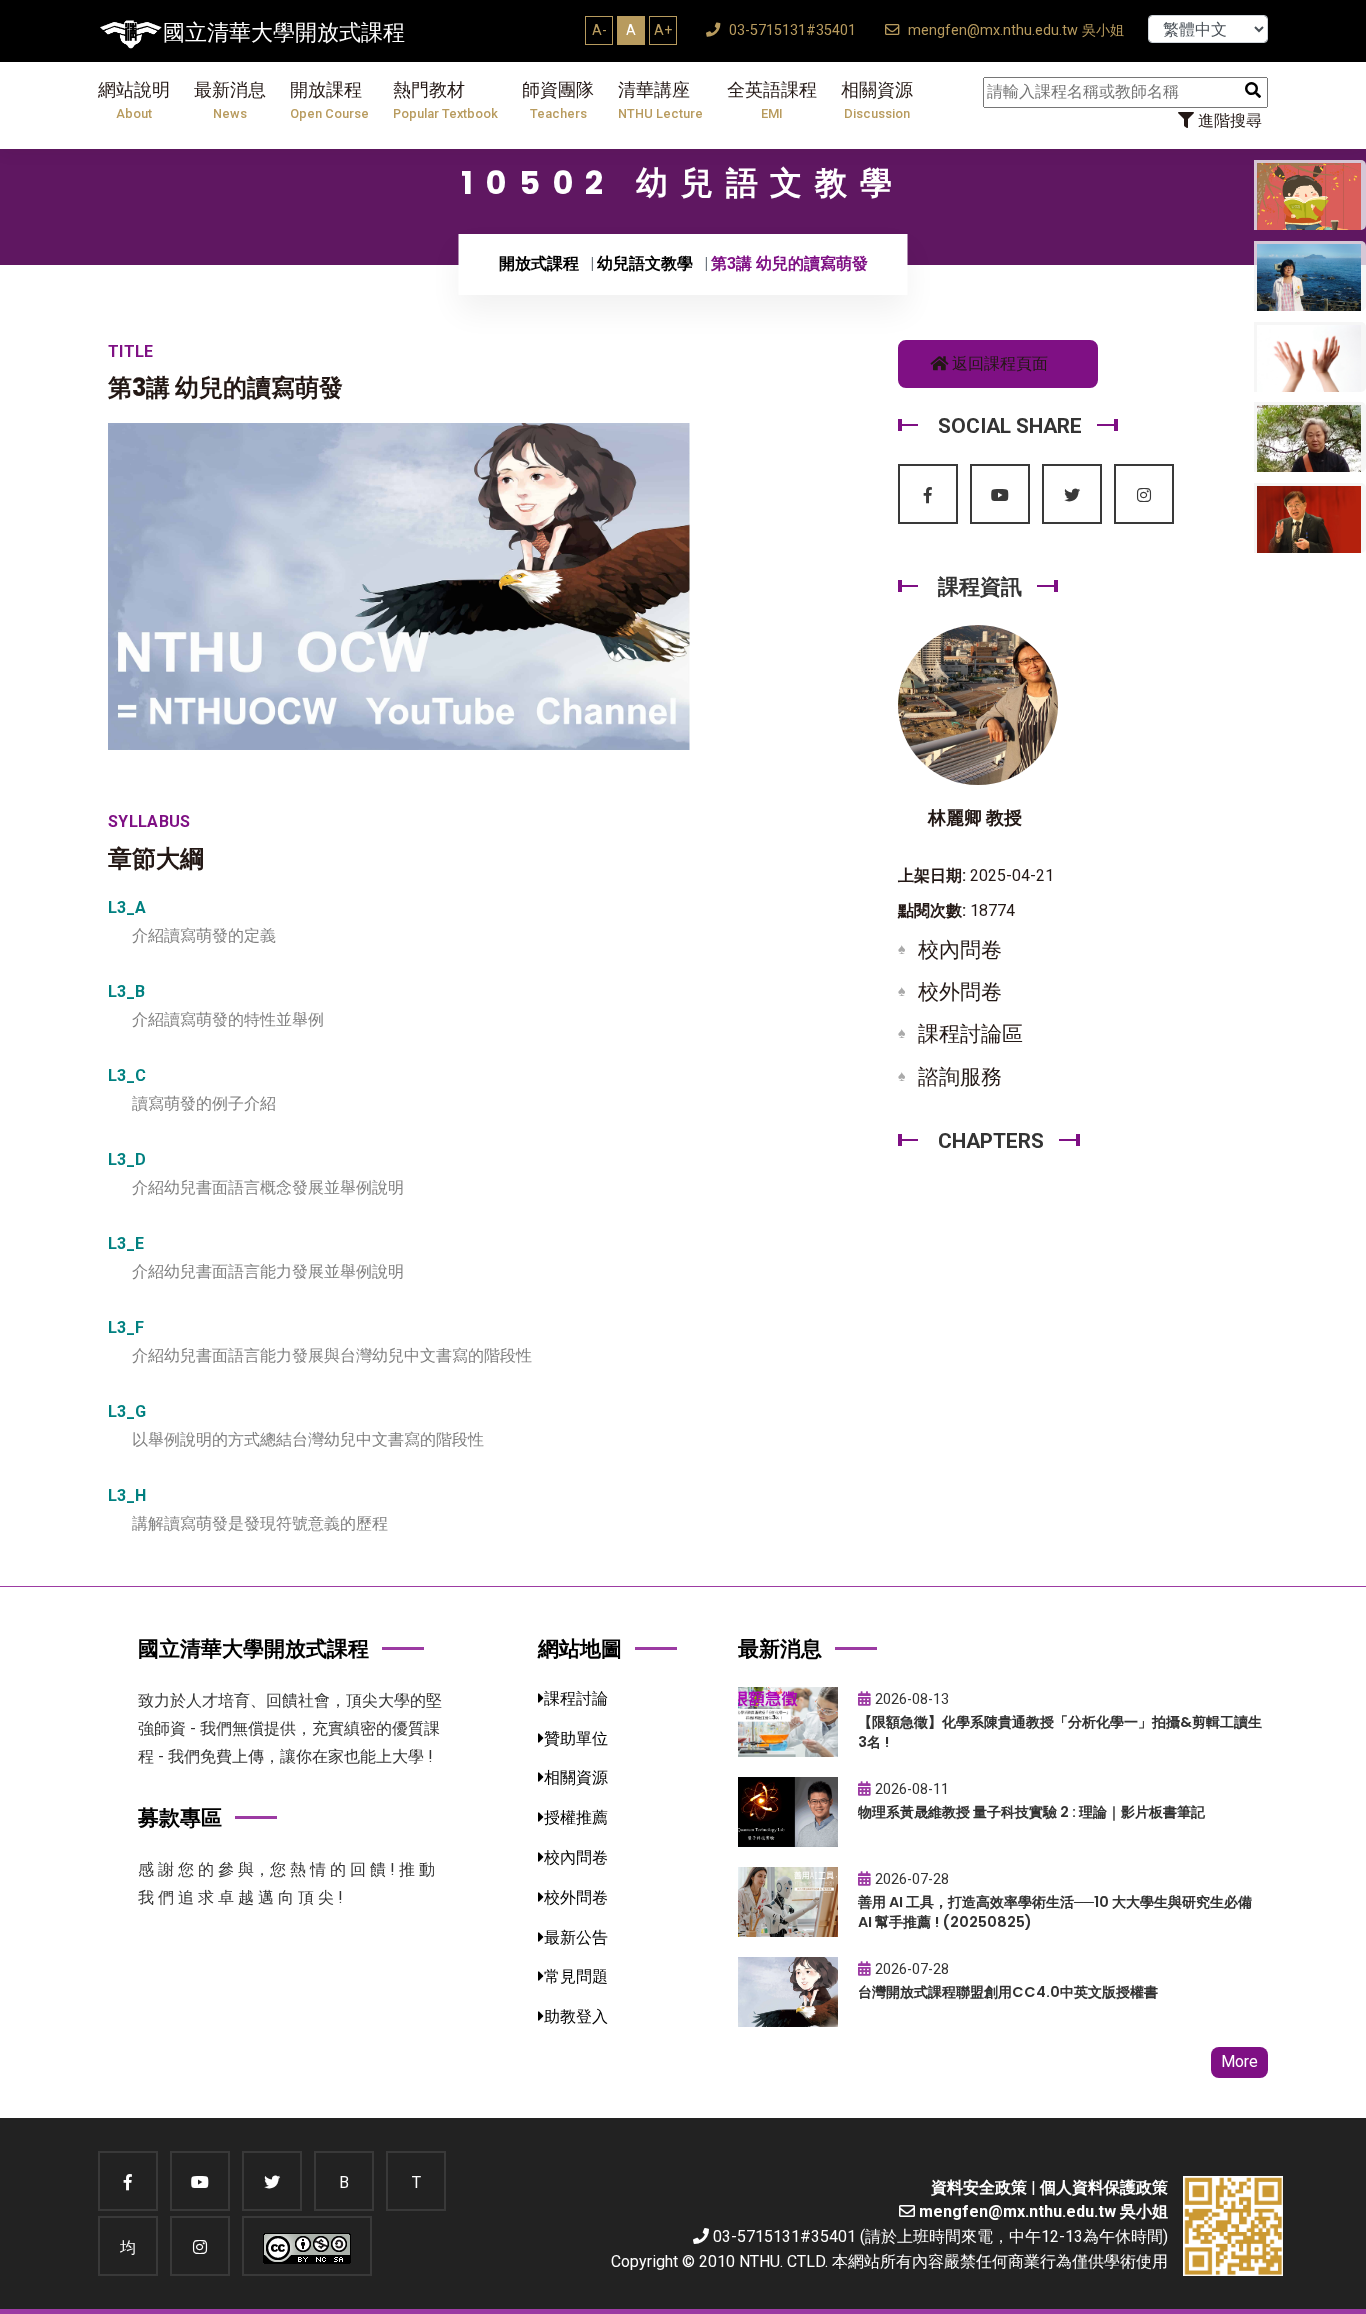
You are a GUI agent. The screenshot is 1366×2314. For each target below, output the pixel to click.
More (1239, 2061)
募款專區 (180, 1817)
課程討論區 (970, 1034)
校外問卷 (960, 992)
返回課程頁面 (998, 363)
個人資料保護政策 (1104, 2187)
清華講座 (660, 100)
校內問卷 (960, 950)
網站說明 (134, 100)
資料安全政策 (979, 2187)
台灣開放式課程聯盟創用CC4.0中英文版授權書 (1008, 1992)
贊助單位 (576, 1738)
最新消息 (230, 100)
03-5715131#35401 (790, 30)
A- (599, 30)
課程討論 (576, 1698)
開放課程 (329, 100)
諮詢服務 (960, 1077)
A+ (663, 30)
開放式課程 (539, 263)
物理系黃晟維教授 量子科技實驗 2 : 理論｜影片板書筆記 (1031, 1812)
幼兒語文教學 (645, 263)
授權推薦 (576, 1817)
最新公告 (576, 1937)
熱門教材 (445, 100)
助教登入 (576, 2016)
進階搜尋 (1228, 120)
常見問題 (576, 1976)
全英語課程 (772, 100)
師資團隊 (558, 100)
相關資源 (877, 100)
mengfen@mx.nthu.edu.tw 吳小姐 (1014, 30)
